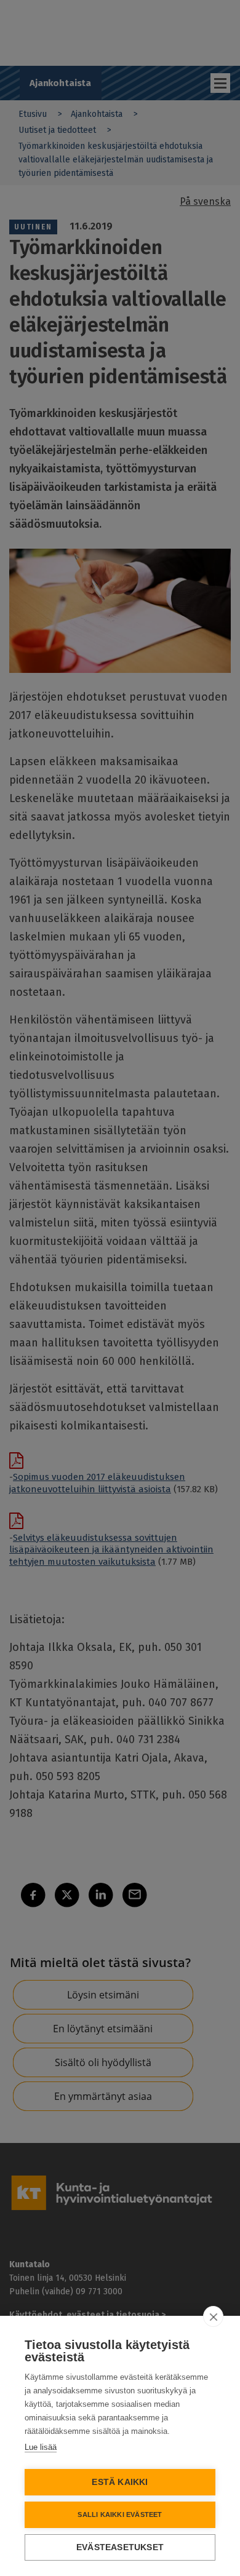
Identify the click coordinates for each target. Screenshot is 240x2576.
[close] (213, 2316)
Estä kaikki (120, 2482)
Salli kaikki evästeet (120, 2514)
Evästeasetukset (120, 2547)
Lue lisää (41, 2447)
